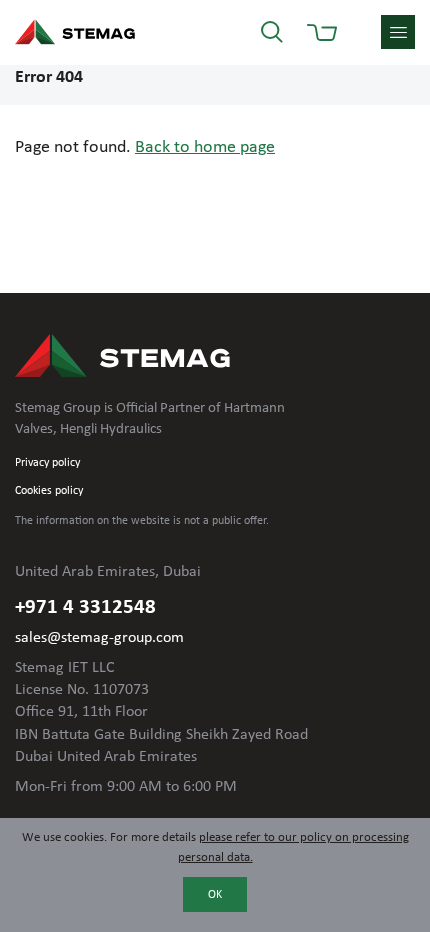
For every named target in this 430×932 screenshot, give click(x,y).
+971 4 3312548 (85, 607)
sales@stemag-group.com (99, 638)
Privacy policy (47, 463)
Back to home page (205, 147)
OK (215, 895)
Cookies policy (49, 491)
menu (398, 32)
